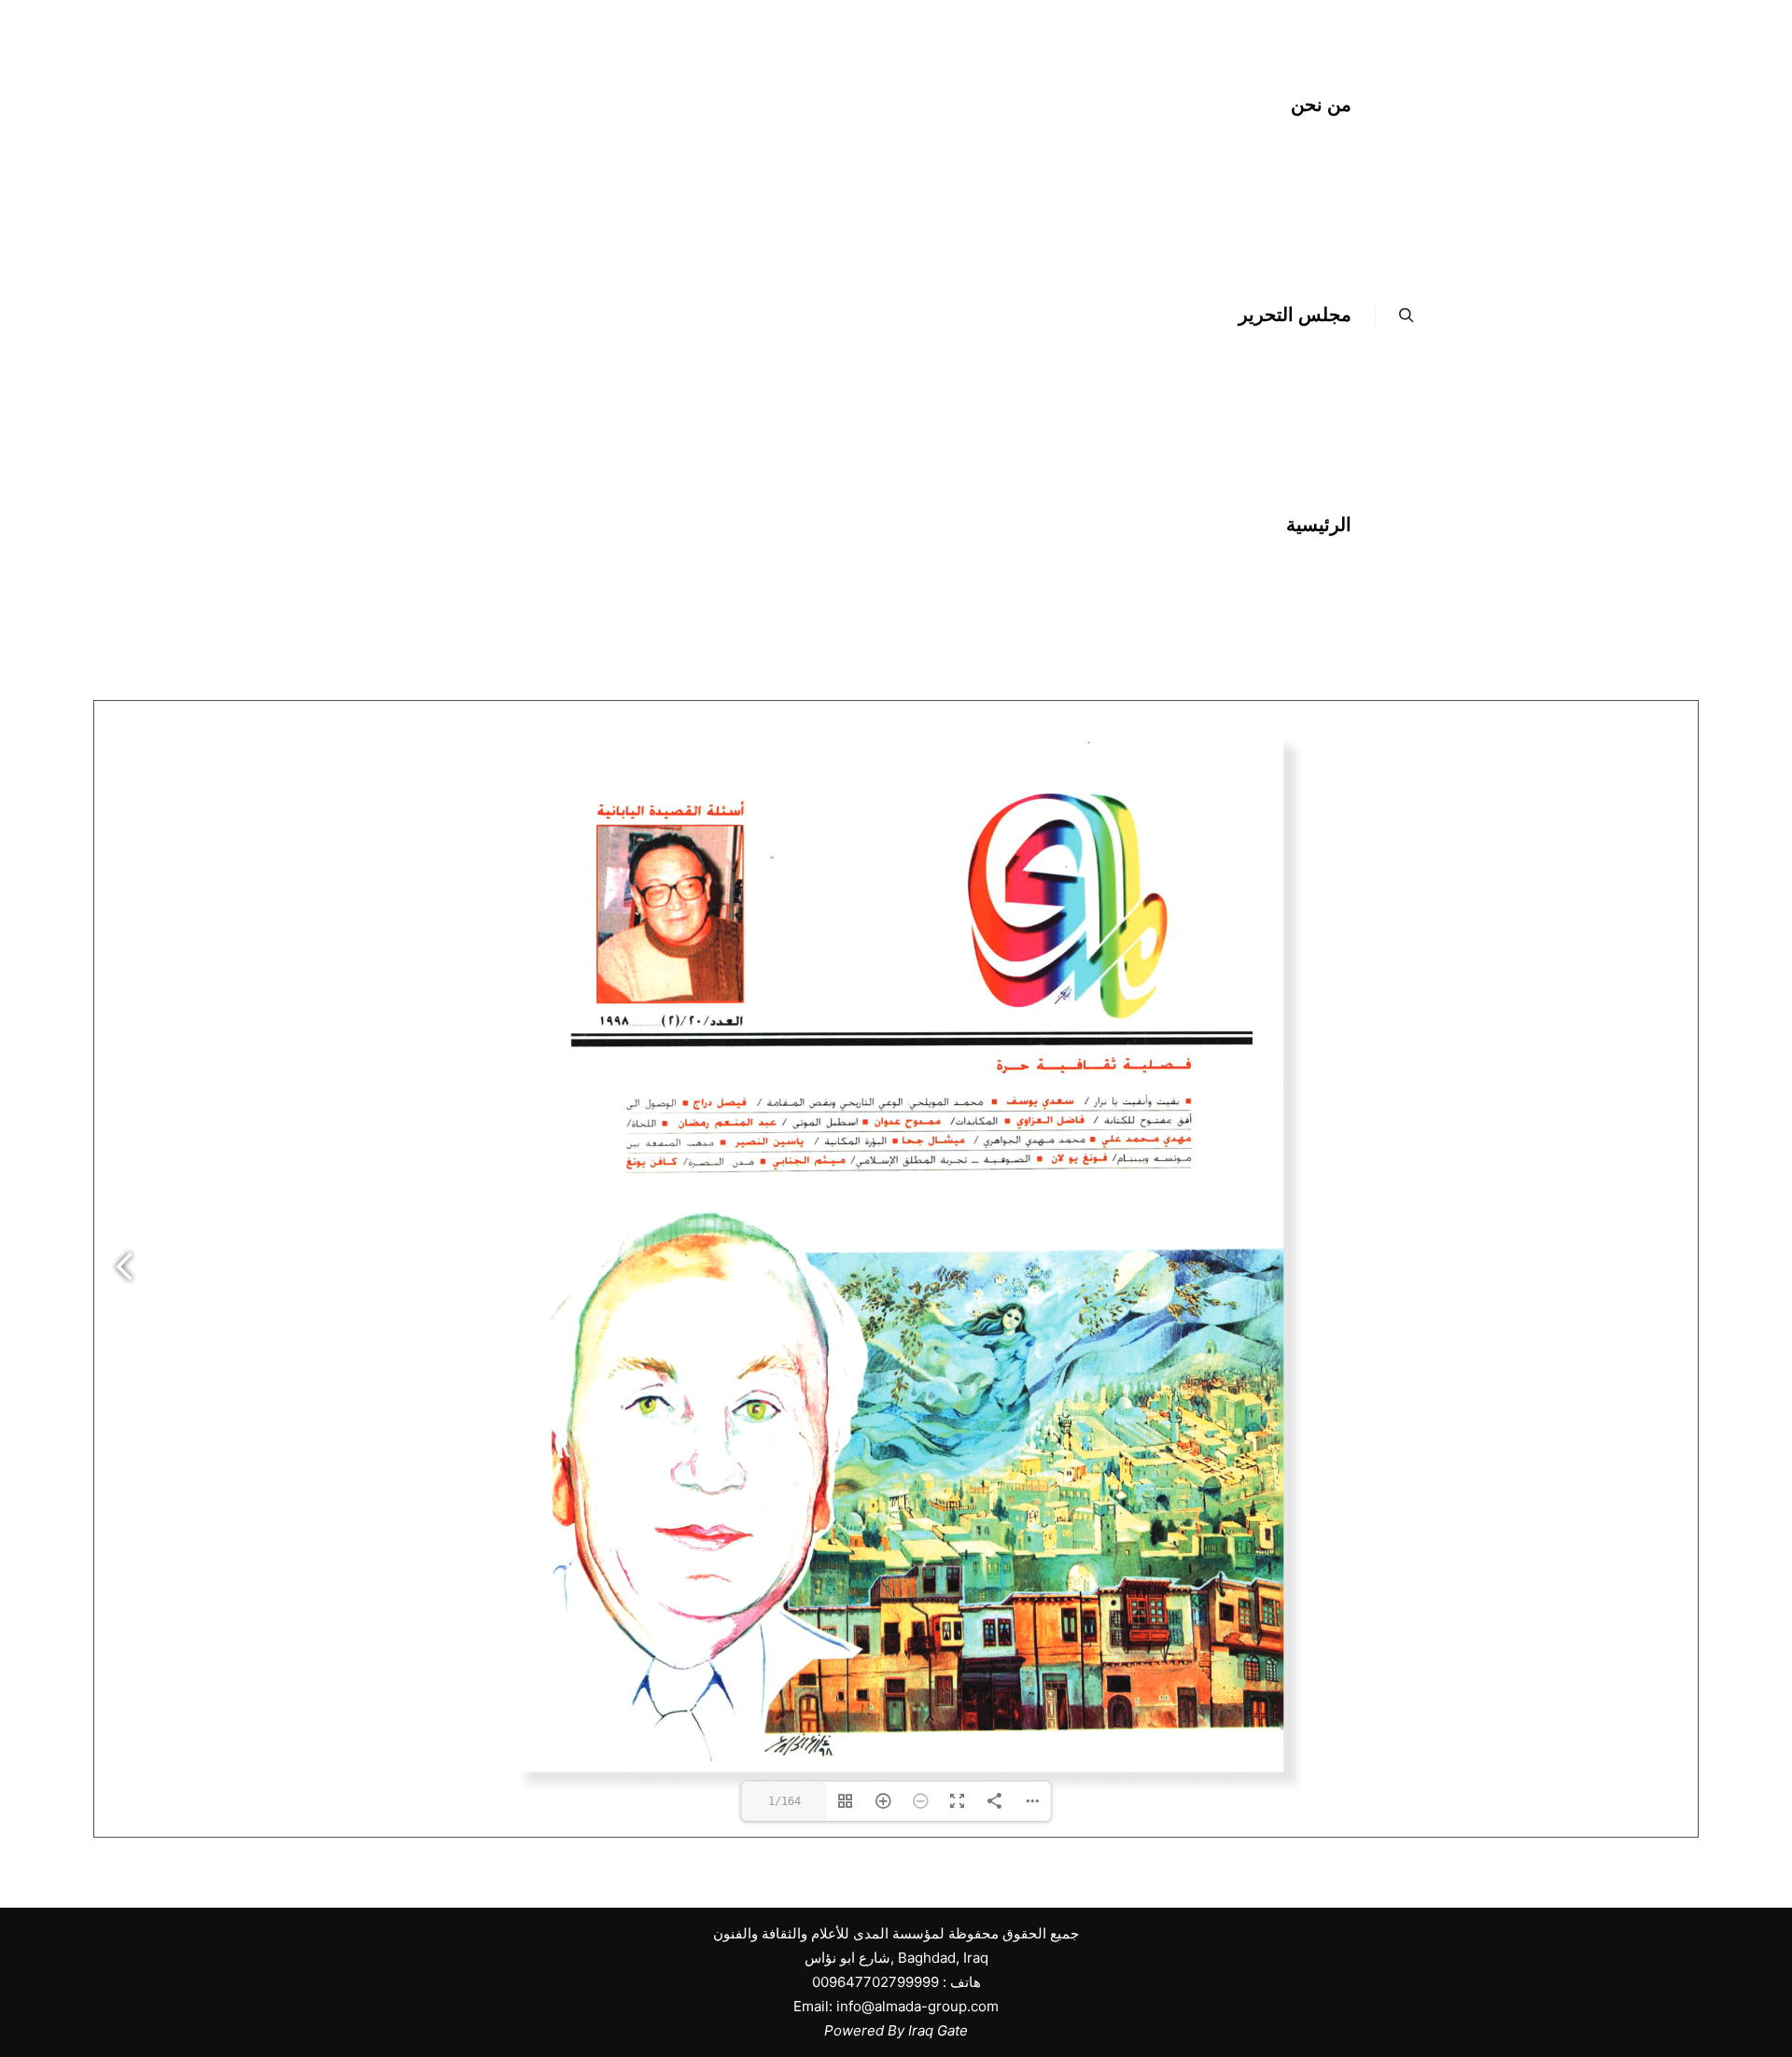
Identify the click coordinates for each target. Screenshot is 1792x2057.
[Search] (1407, 315)
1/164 (784, 1801)
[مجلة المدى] (775, 315)
